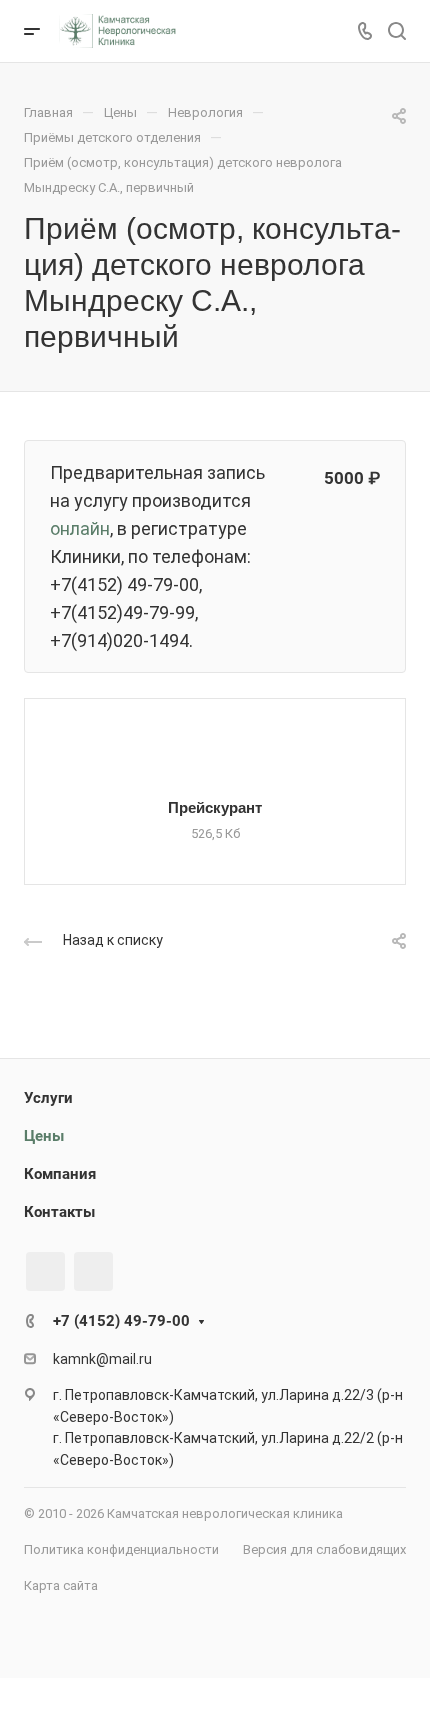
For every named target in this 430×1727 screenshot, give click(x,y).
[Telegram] (45, 1271)
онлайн (80, 528)
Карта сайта (61, 1585)
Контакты (59, 1212)
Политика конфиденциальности (121, 1549)
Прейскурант (215, 807)
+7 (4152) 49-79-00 (121, 1321)
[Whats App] (93, 1271)
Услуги (48, 1098)
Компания (60, 1174)
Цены (44, 1136)
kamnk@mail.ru (102, 1359)
